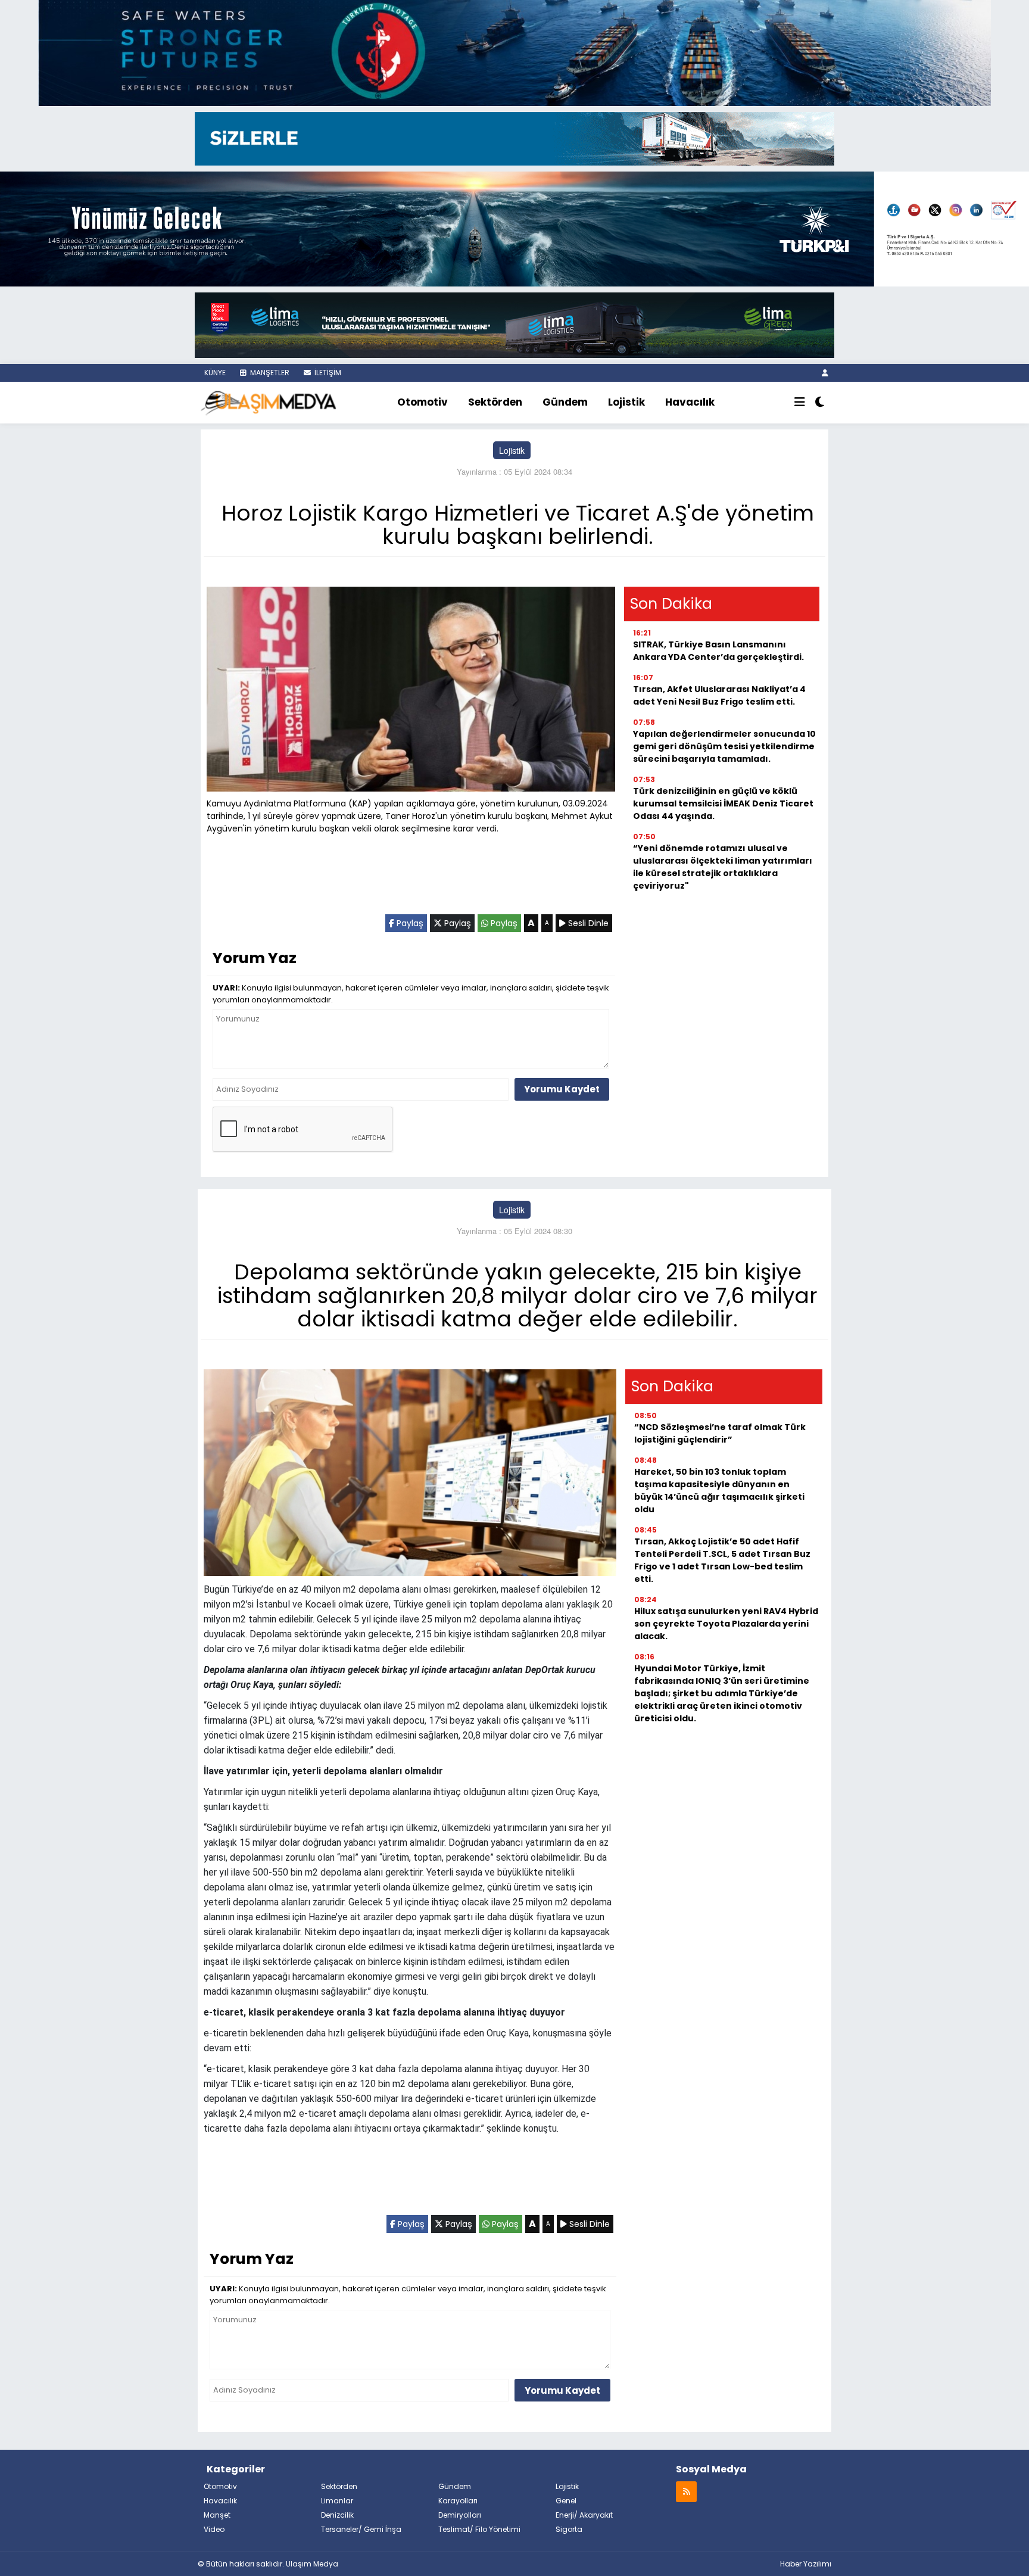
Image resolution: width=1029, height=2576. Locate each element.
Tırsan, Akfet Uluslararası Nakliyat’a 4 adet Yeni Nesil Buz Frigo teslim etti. (719, 695)
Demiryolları (460, 2515)
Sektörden (495, 402)
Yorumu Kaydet (562, 1089)
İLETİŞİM (327, 373)
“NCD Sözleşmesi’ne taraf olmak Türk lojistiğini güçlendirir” (720, 1433)
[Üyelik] (825, 373)
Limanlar (337, 2501)
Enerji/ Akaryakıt (584, 2515)
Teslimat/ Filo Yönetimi (479, 2529)
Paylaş (409, 923)
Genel (566, 2501)
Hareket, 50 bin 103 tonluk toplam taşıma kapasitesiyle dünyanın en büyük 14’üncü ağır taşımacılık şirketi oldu (719, 1491)
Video (214, 2529)
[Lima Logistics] (514, 324)
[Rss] (686, 2491)
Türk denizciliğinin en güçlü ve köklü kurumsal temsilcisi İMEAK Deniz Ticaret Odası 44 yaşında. (723, 803)
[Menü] (800, 403)
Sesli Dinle (587, 923)
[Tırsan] (514, 138)
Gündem (565, 402)
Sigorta (569, 2529)
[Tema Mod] (820, 403)
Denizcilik (337, 2515)
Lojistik (626, 402)
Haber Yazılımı (806, 2564)
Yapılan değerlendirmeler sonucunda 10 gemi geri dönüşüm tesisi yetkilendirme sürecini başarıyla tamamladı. (724, 746)
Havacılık (690, 402)
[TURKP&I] (514, 228)
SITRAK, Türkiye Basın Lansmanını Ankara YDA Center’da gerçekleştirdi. (718, 651)
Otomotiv (422, 402)
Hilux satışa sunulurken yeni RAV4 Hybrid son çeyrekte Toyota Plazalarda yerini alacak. (726, 1624)
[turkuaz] (514, 52)
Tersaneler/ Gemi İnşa (361, 2529)
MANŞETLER (269, 373)
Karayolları (458, 2501)
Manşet (217, 2515)
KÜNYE (214, 373)
